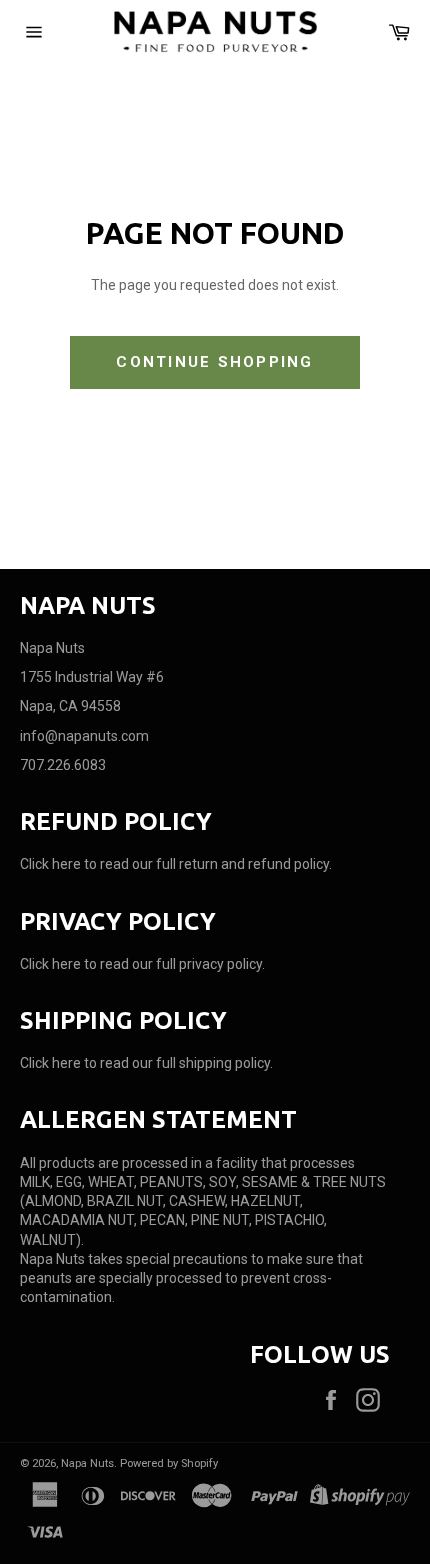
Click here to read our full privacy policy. (142, 964)
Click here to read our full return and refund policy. (176, 864)
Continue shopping (214, 362)
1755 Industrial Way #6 (92, 677)
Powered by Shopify (169, 1463)
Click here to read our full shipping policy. (146, 1063)
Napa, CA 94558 (70, 706)
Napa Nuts (87, 1463)
